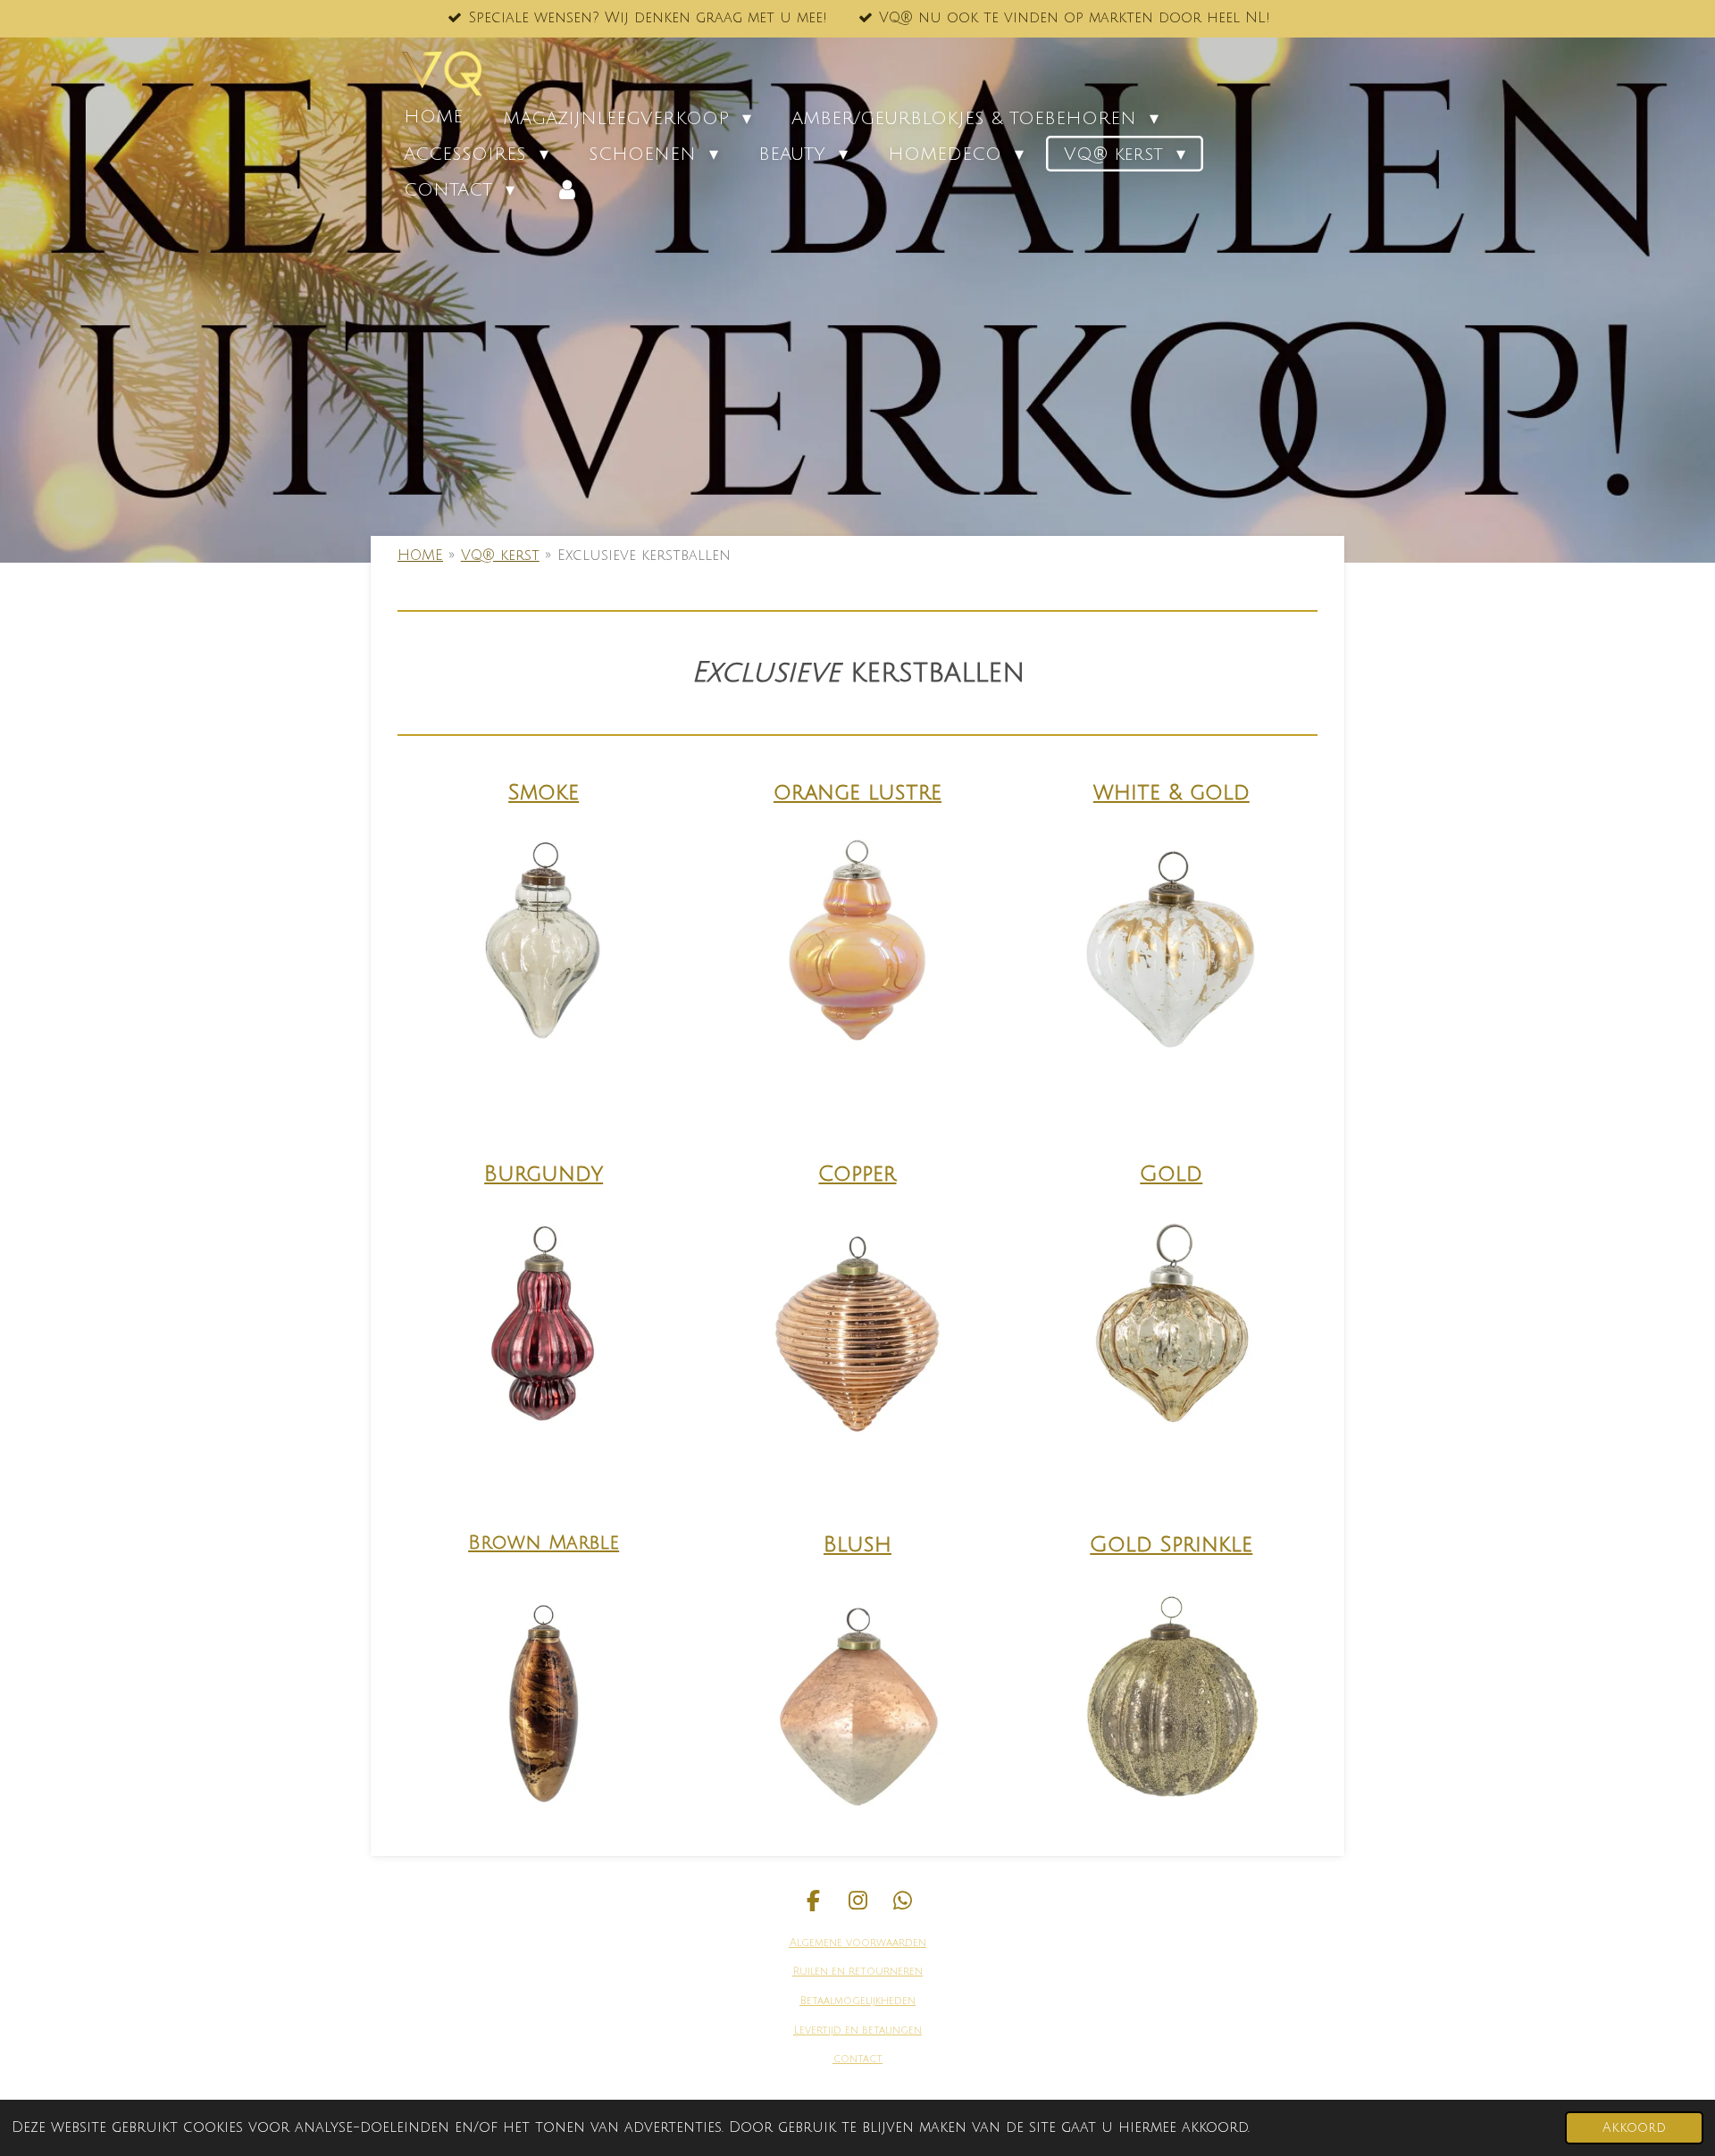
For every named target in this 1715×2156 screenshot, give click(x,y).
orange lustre (857, 792)
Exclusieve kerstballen (644, 556)
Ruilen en (819, 1972)
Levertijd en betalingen (858, 2031)
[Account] (567, 189)
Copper (857, 1174)
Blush (857, 1544)
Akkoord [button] (1634, 2128)
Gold (1171, 1174)
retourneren (884, 1972)
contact (858, 2059)
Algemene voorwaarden (858, 1943)
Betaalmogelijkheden (858, 2001)
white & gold (1171, 792)
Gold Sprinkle (1171, 1544)
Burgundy (544, 1174)
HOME (420, 556)
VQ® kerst (500, 556)
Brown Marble (544, 1543)
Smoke (544, 792)
